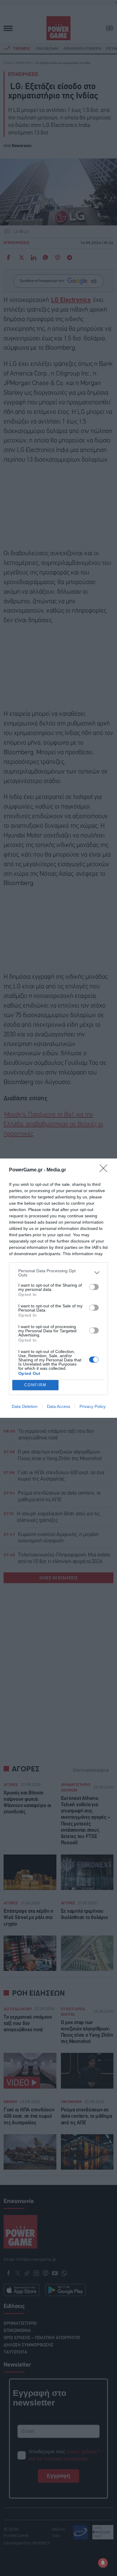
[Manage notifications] (103, 2563)
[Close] (105, 1170)
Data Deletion (25, 1406)
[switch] (94, 1287)
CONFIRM (35, 1385)
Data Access (58, 1406)
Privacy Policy (93, 1406)
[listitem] (58, 1273)
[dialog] (58, 1288)
